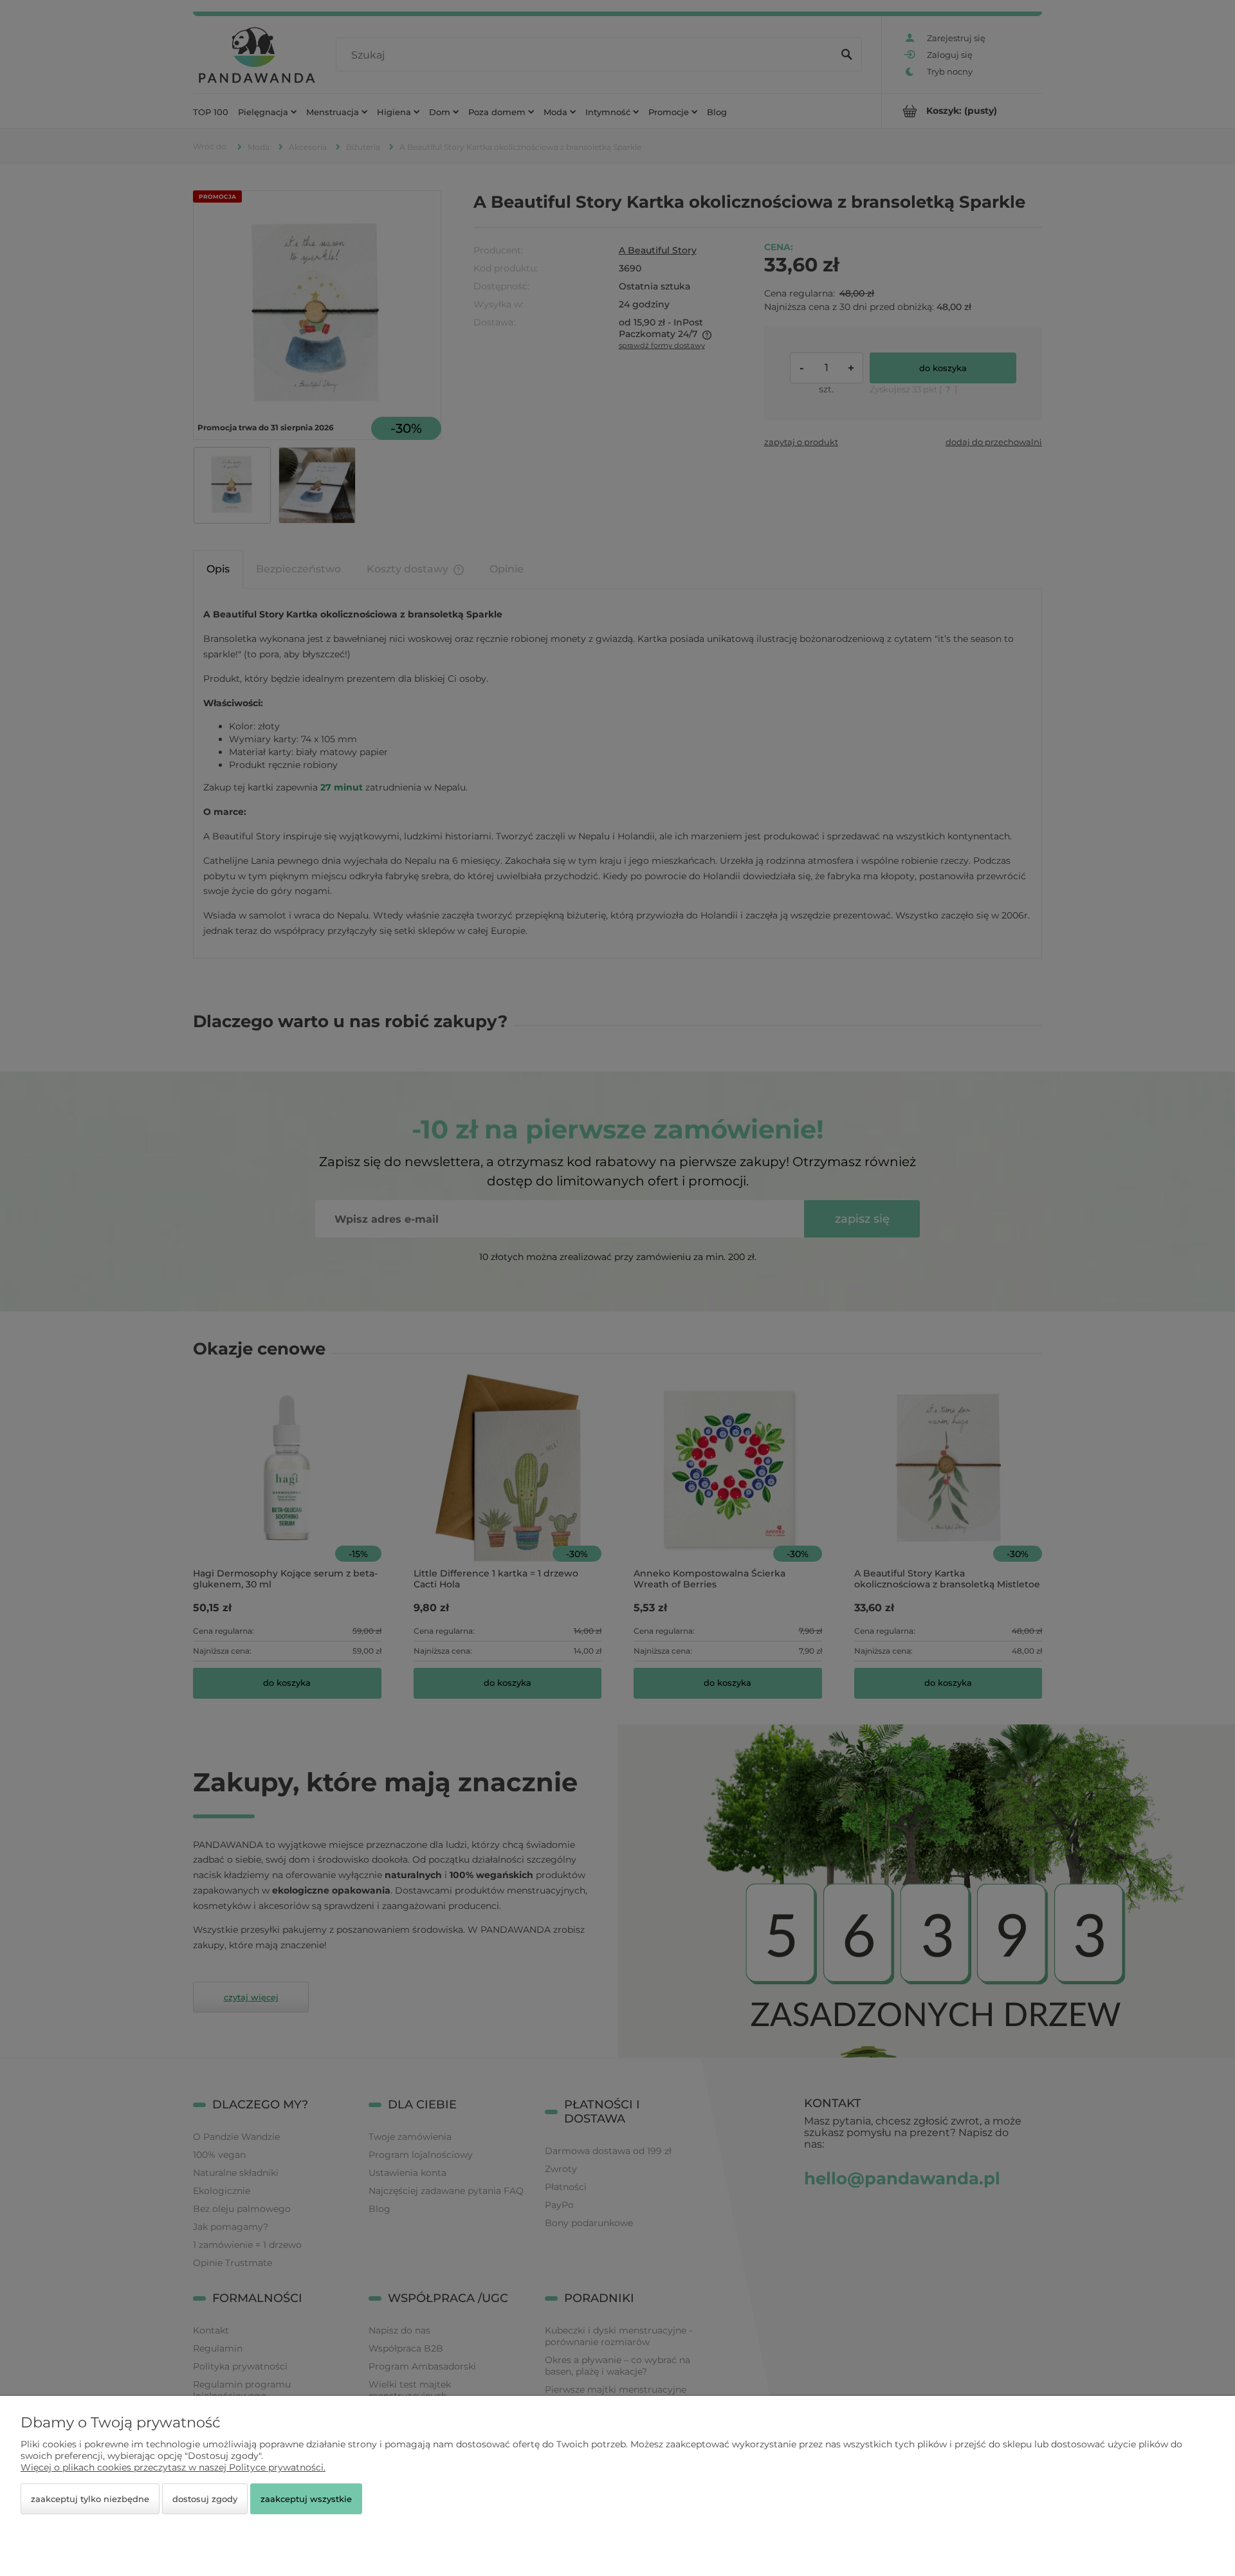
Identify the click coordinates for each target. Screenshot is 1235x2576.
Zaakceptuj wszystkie (306, 2499)
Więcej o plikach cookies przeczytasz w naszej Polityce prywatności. (173, 2467)
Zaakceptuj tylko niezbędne (90, 2499)
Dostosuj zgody (205, 2499)
